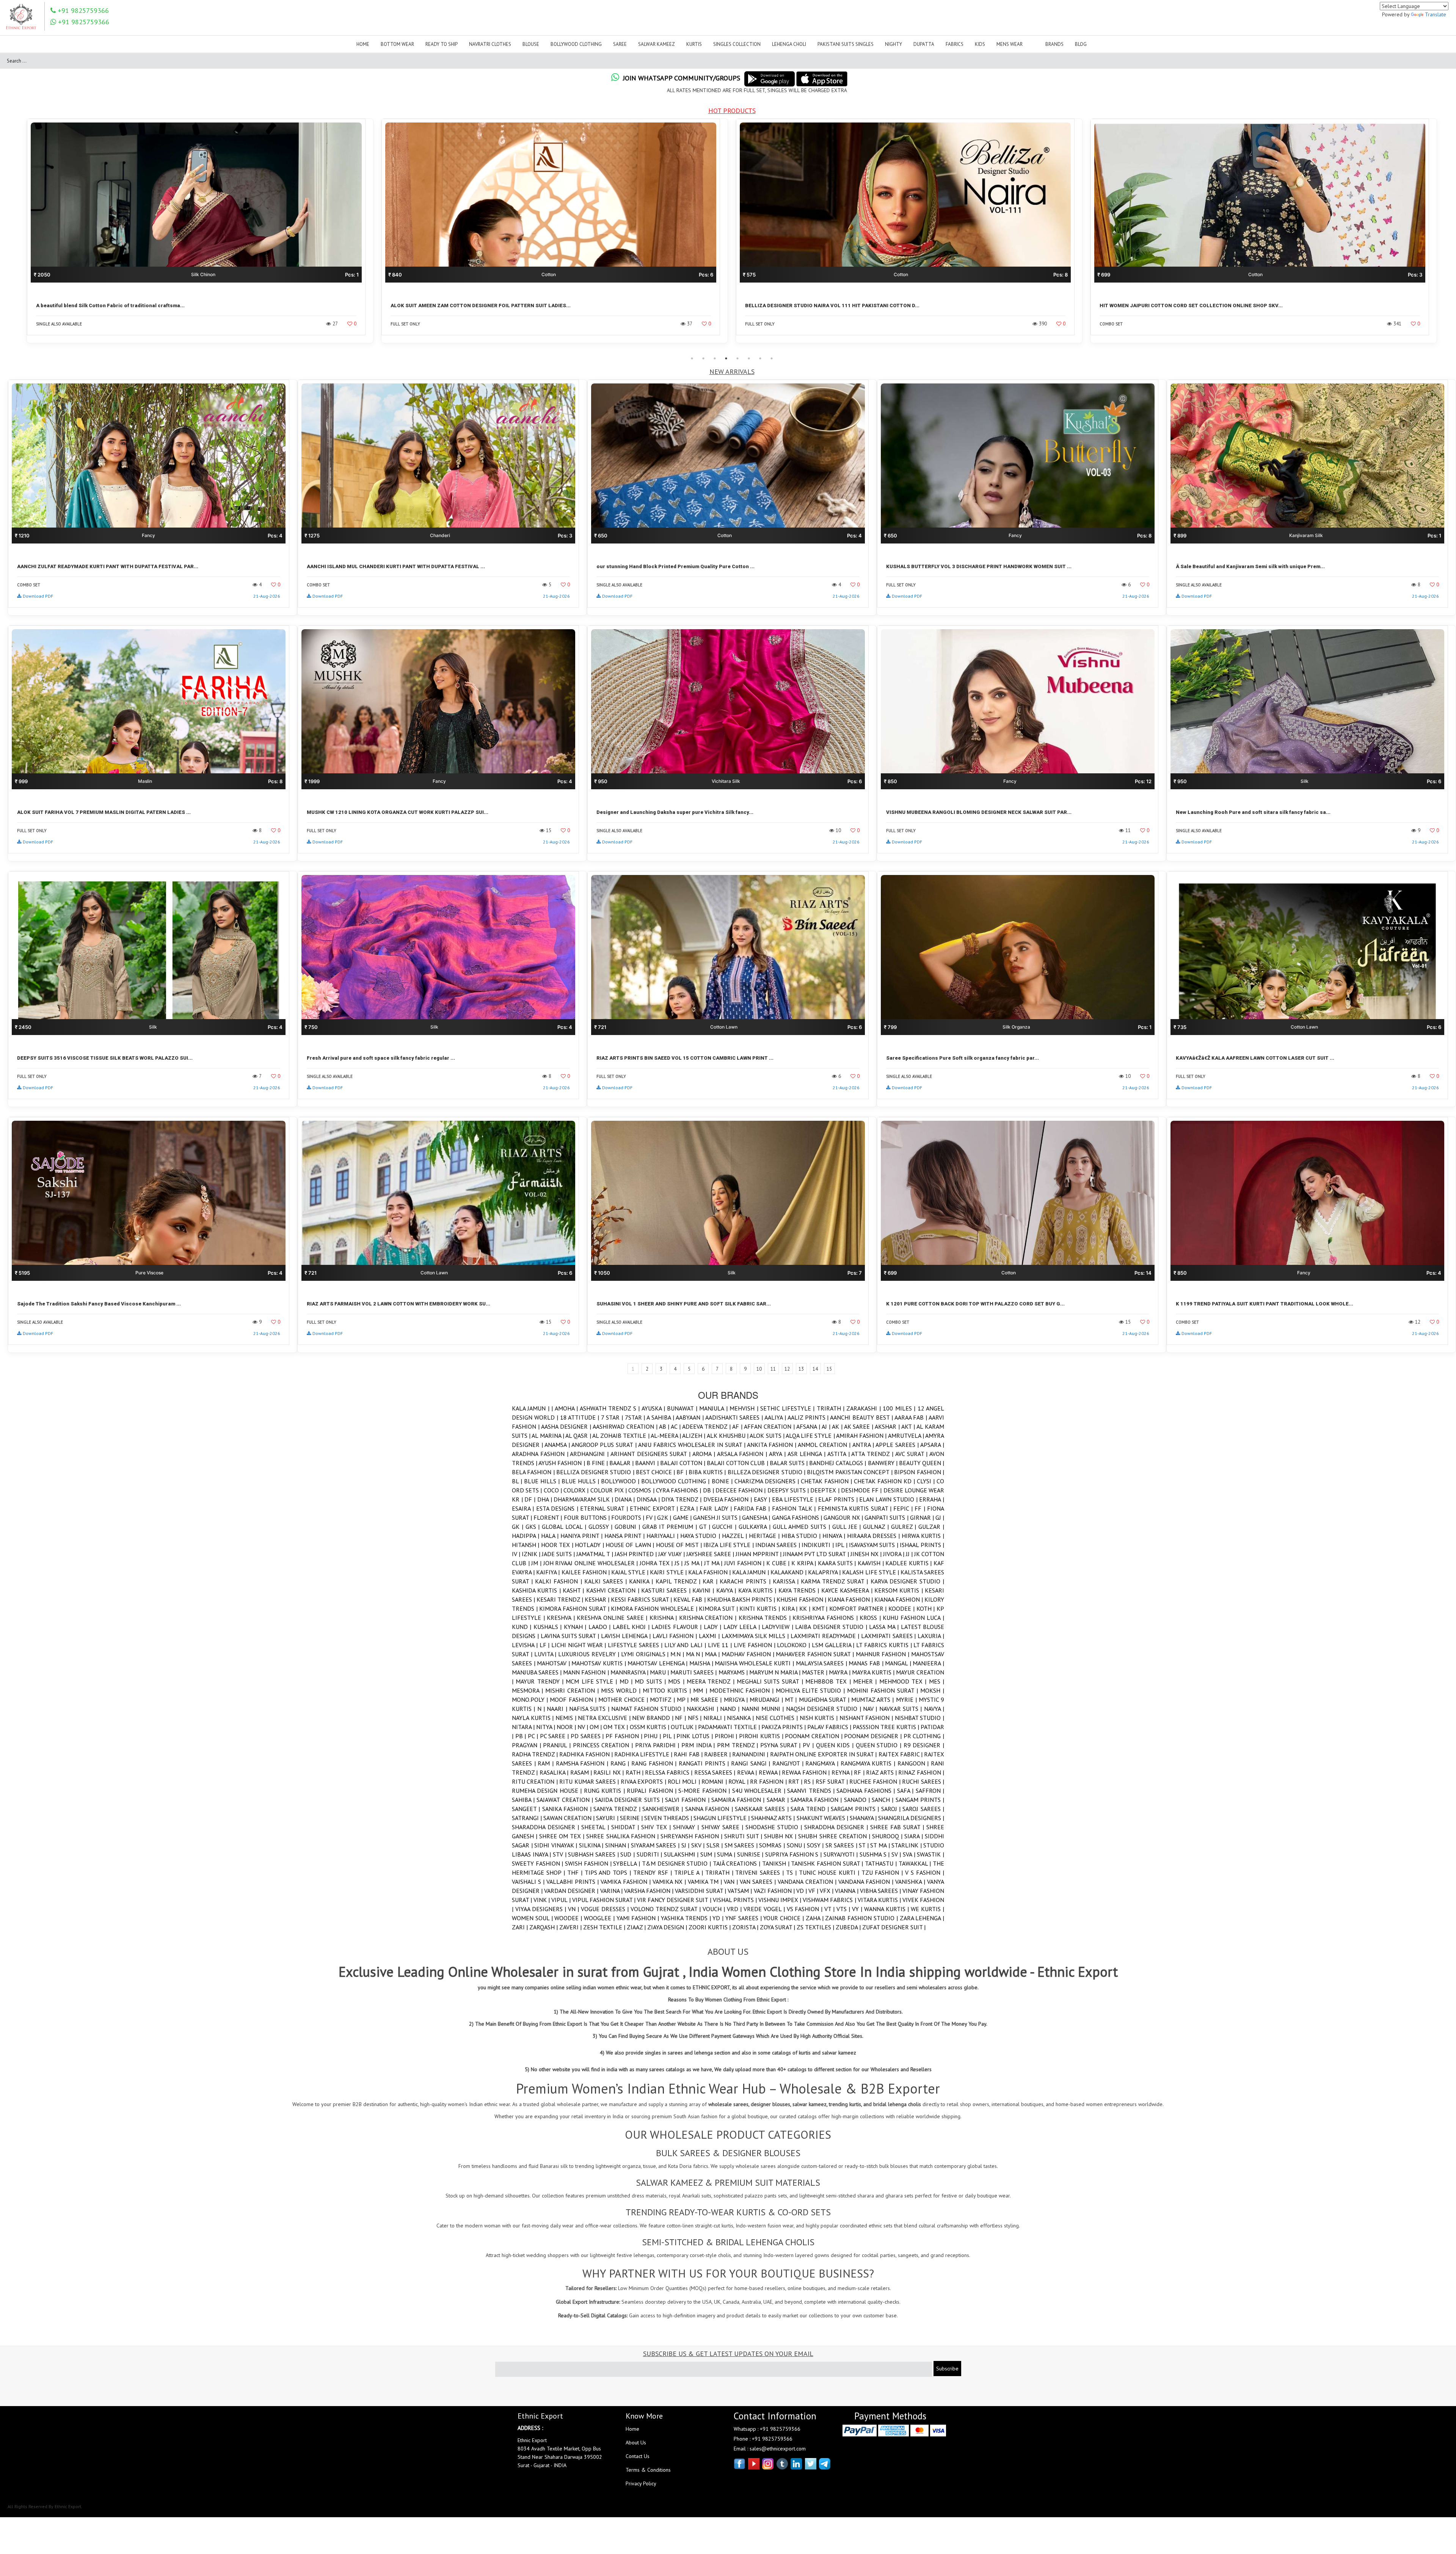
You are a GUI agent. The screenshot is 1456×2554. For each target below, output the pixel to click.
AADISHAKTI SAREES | (735, 1417)
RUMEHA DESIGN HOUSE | (548, 1791)
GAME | (683, 1517)
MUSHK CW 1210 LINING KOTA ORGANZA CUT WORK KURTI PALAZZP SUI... (398, 812)
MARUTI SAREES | (694, 1672)
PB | (522, 1736)
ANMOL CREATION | (825, 1445)
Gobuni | (628, 1527)
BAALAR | (622, 1463)
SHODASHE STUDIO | (775, 1827)
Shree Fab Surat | (898, 1827)
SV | (897, 1854)
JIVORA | (894, 1554)
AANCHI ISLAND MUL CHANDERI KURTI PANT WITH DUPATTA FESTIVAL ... (396, 566)
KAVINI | (704, 1590)
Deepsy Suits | (789, 1490)
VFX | (827, 1891)
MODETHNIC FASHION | (743, 1690)
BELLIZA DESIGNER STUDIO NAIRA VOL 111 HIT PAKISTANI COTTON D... (478, 306)
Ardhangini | (590, 1454)
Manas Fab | (867, 1663)
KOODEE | (902, 1608)
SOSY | (816, 1845)
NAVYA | (934, 1709)
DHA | (545, 1499)
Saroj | (892, 1809)
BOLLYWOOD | (621, 1481)
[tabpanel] (200, 236)
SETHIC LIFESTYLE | (788, 1408)
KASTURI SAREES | (667, 1590)
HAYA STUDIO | (701, 1536)
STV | (560, 1854)
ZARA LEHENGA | (922, 1918)
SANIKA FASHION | (568, 1809)
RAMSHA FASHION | (583, 1763)
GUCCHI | (725, 1527)
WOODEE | (569, 1918)
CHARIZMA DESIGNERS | (768, 1481)
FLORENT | (548, 1517)
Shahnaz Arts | (774, 1818)
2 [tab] (703, 358)
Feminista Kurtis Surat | (856, 1508)
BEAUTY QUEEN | (922, 1463)
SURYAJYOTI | (842, 1854)
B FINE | (598, 1463)
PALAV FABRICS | (830, 1727)
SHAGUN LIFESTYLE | (722, 1818)
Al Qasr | (579, 1436)
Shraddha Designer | (837, 1827)
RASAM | (582, 1772)
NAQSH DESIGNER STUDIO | (824, 1709)
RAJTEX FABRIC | (901, 1754)
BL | (518, 1481)
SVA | (910, 1854)
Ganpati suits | (887, 1517)
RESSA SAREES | (716, 1772)
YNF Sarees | (744, 1918)
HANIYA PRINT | (582, 1536)
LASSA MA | (885, 1627)
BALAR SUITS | (789, 1463)
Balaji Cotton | (683, 1463)
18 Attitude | (581, 1417)
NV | (584, 1727)
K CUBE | (779, 1563)
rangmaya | (823, 1763)
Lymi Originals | (646, 1654)
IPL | (842, 1545)
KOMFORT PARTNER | (859, 1608)
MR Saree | (707, 1700)
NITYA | (546, 1727)
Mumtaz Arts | (874, 1700)
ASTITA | (839, 1454)
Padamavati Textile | (730, 1727)
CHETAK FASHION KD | (885, 1481)
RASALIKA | (555, 1772)
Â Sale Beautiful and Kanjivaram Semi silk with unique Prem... (1250, 566)
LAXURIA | (931, 1636)
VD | (802, 1891)
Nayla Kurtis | (534, 1718)
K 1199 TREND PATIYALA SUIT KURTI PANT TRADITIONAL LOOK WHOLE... (1265, 1304)
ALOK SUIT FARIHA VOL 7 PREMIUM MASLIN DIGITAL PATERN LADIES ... (104, 812)
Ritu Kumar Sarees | (590, 1781)
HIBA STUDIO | (802, 1536)
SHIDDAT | (626, 1827)
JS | (679, 1563)
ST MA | (881, 1845)
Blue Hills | (543, 1481)
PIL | (670, 1736)
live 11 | (721, 1645)
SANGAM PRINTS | (920, 1800)
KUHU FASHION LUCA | (913, 1618)
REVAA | (748, 1772)
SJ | (686, 1845)
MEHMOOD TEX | (904, 1681)
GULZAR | (931, 1527)
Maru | (660, 1672)
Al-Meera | (666, 1436)
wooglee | (600, 1918)
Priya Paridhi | (658, 1745)
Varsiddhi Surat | (701, 1891)
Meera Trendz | (712, 1681)
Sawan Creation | (570, 1818)
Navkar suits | (902, 1709)
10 (759, 1369)
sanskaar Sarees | (763, 1809)
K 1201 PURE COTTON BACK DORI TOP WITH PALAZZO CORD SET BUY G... (975, 1304)
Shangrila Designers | (911, 1818)
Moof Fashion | (574, 1700)
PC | (534, 1736)
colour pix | (610, 1490)
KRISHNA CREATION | (709, 1618)
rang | (621, 1763)
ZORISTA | (746, 1927)
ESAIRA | (524, 1508)
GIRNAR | (923, 1517)
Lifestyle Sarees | (636, 1645)
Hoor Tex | (558, 1545)
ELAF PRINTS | (839, 1499)
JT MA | (714, 1563)
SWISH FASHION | (589, 1863)
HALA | (551, 1536)
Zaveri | (571, 1927)
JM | (537, 1563)
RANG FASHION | (655, 1763)
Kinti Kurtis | (760, 1608)
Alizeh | (694, 1436)
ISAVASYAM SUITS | (874, 1545)
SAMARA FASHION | (817, 1800)
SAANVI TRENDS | (812, 1791)
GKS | (534, 1527)
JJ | (910, 1554)
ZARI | (521, 1927)
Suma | (727, 1854)
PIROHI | (727, 1736)
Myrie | (907, 1700)
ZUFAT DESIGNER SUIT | (894, 1927)
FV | (651, 1517)
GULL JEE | (848, 1527)
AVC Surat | (912, 1454)
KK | (806, 1608)
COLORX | (577, 1490)
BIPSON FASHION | (919, 1472)
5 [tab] (737, 358)
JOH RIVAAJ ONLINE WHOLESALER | (591, 1563)
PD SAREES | (588, 1736)
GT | (706, 1527)
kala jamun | (751, 1572)
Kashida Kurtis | (537, 1590)
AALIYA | (776, 1417)
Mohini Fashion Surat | (884, 1690)
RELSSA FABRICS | (669, 1772)
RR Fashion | (769, 1781)
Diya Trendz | (682, 1499)
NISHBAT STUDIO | (919, 1718)
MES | (937, 1681)
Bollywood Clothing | (676, 1481)
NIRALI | (715, 1718)
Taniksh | (777, 1863)
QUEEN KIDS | (836, 1745)
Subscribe (947, 2369)
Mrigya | (737, 1700)
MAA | (713, 1654)
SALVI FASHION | (688, 1800)
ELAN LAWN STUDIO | (889, 1499)
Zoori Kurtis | (710, 1927)
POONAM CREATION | (814, 1736)
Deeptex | (825, 1490)
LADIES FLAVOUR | (677, 1627)
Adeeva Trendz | (707, 1426)
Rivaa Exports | (644, 1781)
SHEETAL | (596, 1827)
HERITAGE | (765, 1536)
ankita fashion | (772, 1445)
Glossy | (602, 1527)
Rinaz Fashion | (921, 1772)
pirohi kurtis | (762, 1736)
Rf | (860, 1772)
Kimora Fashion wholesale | (655, 1608)
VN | (574, 1909)
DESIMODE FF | (862, 1490)
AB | (665, 1426)
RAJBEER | (718, 1754)
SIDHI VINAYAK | (557, 1845)
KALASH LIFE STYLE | (871, 1572)
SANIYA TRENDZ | (618, 1809)
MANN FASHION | (587, 1672)
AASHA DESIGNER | (567, 1426)
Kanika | (642, 1581)
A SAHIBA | (661, 1417)
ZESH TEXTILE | (605, 1927)
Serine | (632, 1818)
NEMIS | (567, 1718)
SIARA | (915, 1836)
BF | (682, 1472)
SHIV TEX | (657, 1827)
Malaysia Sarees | (822, 1663)
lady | (714, 1627)
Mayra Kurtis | (874, 1672)
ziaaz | (637, 1927)
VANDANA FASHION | (867, 1882)
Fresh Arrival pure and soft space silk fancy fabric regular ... (381, 1058)
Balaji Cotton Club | (738, 1463)
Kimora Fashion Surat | (575, 1608)
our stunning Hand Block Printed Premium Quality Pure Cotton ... (675, 566)
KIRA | (791, 1608)
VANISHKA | (911, 1882)
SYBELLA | (627, 1863)
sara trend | (811, 1809)
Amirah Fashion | (862, 1436)
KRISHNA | (664, 1618)
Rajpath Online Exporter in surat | (824, 1754)
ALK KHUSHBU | (728, 1436)
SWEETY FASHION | (538, 1863)
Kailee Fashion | (586, 1572)
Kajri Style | (669, 1572)
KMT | (821, 1608)
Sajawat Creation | (566, 1800)
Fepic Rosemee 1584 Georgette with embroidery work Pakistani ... (1181, 306)
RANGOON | (914, 1763)
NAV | (871, 1709)
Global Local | (565, 1527)
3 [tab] (715, 358)
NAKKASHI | (703, 1709)
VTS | (844, 1909)
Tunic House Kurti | (830, 1872)
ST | (864, 1845)
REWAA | (770, 1772)
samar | (779, 1800)
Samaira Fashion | (739, 1800)
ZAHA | (816, 1918)
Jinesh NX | (867, 1554)
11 (773, 1369)
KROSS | (871, 1618)
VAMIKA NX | (670, 1882)
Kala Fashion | (710, 1572)
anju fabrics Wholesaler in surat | (693, 1445)
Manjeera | (928, 1663)
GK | (519, 1527)
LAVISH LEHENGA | (627, 1636)
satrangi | (528, 1818)
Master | (815, 1672)
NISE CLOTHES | (778, 1718)
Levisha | (526, 1645)
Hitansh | (526, 1545)
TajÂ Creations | (737, 1863)
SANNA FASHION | (710, 1809)
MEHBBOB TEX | (829, 1681)
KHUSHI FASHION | (802, 1599)
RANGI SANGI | (752, 1763)
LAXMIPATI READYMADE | (826, 1636)
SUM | (709, 1854)
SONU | (797, 1845)
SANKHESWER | (664, 1809)
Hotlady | (590, 1545)
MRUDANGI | (767, 1700)
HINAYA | (835, 1536)
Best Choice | (656, 1472)
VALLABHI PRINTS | (573, 1882)
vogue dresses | (606, 1909)
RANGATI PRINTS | (705, 1763)
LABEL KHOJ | (632, 1627)
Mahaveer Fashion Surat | (816, 1654)
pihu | (653, 1736)
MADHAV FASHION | (749, 1654)
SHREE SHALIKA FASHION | (623, 1836)
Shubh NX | (781, 1836)
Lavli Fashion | (676, 1636)
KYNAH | (576, 1627)
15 (829, 1369)
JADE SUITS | (559, 1554)
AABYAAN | (690, 1417)
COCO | (554, 1490)
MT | (792, 1700)
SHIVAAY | (687, 1827)
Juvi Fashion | (745, 1563)
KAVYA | (727, 1590)
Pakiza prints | (784, 1727)
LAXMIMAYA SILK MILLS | (756, 1636)
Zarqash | (544, 1927)
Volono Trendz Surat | (667, 1909)
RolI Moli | (685, 1781)
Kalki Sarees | (607, 1581)
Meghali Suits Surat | (771, 1681)
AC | (676, 1426)
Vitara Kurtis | (880, 1900)
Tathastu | (882, 1863)
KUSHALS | (549, 1627)
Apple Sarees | (898, 1445)
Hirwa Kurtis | (923, 1536)
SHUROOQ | (888, 1836)
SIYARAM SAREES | (656, 1845)
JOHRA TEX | (657, 1563)
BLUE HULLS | (581, 1481)
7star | (636, 1417)
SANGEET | (527, 1809)
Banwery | (883, 1463)
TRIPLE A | (690, 1872)
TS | (792, 1872)
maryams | (734, 1672)
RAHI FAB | (689, 1754)
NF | (681, 1718)
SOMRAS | (773, 1845)
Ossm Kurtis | (650, 1727)
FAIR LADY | (717, 1508)
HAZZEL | (735, 1536)
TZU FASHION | (883, 1872)
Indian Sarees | (778, 1545)
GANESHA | (757, 1517)
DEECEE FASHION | (741, 1490)
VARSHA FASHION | (650, 1891)
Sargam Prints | (856, 1809)
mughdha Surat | (825, 1700)
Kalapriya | (825, 1572)
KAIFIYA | (549, 1572)
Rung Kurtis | (605, 1791)
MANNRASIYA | (630, 1672)
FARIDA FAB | (753, 1508)
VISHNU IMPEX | (781, 1900)
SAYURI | (608, 1818)
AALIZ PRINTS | (809, 1417)
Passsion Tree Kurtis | (887, 1727)
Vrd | (735, 1909)
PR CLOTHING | (924, 1736)
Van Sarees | (759, 1882)
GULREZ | (905, 1527)
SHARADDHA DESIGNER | (547, 1827)
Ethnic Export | (655, 1508)
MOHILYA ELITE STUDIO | (811, 1690)
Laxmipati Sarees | (890, 1636)
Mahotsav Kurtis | (599, 1663)
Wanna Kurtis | (887, 1909)
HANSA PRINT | (625, 1536)
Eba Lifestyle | (795, 1499)
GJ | (940, 1517)
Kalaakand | (789, 1572)
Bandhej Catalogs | (838, 1463)
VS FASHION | (806, 1909)
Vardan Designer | (572, 1891)
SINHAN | (618, 1845)
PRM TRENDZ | (739, 1745)
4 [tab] (726, 358)
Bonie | (723, 1481)
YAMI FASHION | (639, 1918)
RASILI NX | (609, 1772)
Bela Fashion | (534, 1472)
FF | (921, 1508)
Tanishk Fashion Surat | (828, 1863)
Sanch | (883, 1800)
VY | (858, 1909)
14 (815, 1369)
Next (1447, 236)
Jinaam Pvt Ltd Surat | (817, 1554)
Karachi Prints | (746, 1581)
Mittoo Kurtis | (668, 1690)
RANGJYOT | (789, 1763)
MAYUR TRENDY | (541, 1681)
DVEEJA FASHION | (729, 1499)
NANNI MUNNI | (764, 1709)
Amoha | (567, 1408)
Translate (1436, 14)
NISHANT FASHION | (867, 1718)
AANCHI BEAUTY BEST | (862, 1417)
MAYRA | (840, 1672)
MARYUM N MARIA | (776, 1672)
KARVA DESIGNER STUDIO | (907, 1581)
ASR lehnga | (807, 1454)
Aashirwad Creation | (626, 1426)
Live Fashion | (755, 1645)
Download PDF (38, 596)
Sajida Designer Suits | (630, 1800)
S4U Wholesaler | (760, 1791)
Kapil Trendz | (679, 1581)
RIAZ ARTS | (882, 1772)
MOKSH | (932, 1690)
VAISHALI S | (529, 1882)
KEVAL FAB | (690, 1599)
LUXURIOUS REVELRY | (589, 1654)
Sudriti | (650, 1854)
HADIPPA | (526, 1536)
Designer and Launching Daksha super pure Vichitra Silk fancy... (675, 812)
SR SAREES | (842, 1845)
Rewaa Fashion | (806, 1772)
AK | (838, 1426)
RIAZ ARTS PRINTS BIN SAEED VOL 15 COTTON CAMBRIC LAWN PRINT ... (685, 1058)
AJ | (827, 1426)
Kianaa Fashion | (899, 1599)
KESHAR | (598, 1599)
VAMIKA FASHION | (626, 1882)
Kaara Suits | (838, 1563)
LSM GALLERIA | (834, 1645)
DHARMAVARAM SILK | (584, 1499)
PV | (809, 1745)
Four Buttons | (588, 1517)
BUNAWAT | (683, 1408)
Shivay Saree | (723, 1827)
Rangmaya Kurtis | (869, 1763)
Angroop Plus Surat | (605, 1445)
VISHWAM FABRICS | (830, 1900)
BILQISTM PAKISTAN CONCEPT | (850, 1472)
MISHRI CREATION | (573, 1690)
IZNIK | (532, 1554)
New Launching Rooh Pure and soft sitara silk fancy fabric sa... (1253, 812)
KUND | (523, 1627)
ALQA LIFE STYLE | (811, 1436)
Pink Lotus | (695, 1736)
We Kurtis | (927, 1909)
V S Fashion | (925, 1872)
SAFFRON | (930, 1791)
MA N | (695, 1654)
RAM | (547, 1763)
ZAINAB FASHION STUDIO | (862, 1918)
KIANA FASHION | (851, 1599)
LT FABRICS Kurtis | (885, 1645)
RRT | (796, 1781)
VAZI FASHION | (775, 1891)
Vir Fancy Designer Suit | (675, 1900)
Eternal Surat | (605, 1508)
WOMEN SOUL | (533, 1918)
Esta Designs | (558, 1508)
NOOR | (567, 1727)
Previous (17, 236)
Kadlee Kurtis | (909, 1563)
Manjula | (714, 1408)
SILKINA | (592, 1845)
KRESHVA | (562, 1618)
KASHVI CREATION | (614, 1590)
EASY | (763, 1499)
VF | (814, 1891)
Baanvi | (647, 1463)
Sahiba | (524, 1800)
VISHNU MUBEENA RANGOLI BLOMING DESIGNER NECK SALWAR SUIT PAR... (979, 812)
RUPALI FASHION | (653, 1791)
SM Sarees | (742, 1845)
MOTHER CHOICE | (624, 1700)
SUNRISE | (751, 1854)
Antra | (864, 1445)
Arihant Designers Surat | (651, 1454)
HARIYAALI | (663, 1536)
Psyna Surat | (781, 1745)
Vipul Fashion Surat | (605, 1900)
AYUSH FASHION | (562, 1463)
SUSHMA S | (875, 1854)
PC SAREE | (555, 1736)
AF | (738, 1426)
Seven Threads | (669, 1818)
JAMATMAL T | (595, 1554)
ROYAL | (739, 1781)
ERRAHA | (932, 1499)
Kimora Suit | (719, 1608)
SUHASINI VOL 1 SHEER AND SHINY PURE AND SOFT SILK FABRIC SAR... (684, 1304)
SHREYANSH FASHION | (692, 1836)
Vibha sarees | (881, 1891)
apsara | (932, 1445)
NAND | (731, 1709)
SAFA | (906, 1791)
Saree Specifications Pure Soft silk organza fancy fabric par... (963, 1058)
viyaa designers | (542, 1909)
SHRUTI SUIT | (744, 1836)
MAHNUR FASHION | (883, 1654)
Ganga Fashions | (798, 1517)
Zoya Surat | (778, 1927)
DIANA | (625, 1499)
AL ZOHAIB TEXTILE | (621, 1436)
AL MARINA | (548, 1436)
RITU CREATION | (536, 1781)
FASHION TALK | (795, 1508)
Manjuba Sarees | (537, 1672)
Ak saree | (860, 1426)
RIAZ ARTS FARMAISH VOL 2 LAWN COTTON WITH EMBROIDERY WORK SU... (399, 1304)
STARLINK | (907, 1845)
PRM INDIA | (699, 1745)
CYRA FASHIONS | (679, 1490)
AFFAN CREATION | (770, 1426)
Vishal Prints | (736, 1900)
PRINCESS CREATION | (604, 1745)
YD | (719, 1918)
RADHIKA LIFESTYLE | (644, 1754)
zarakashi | (864, 1408)
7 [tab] (760, 358)
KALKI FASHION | (559, 1581)
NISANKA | (741, 1718)
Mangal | (899, 1663)
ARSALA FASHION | (743, 1454)
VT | (830, 1909)
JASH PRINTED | (636, 1554)
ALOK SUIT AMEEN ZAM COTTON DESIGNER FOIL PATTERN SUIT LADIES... (126, 306)
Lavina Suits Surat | (571, 1636)
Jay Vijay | (672, 1554)
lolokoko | (794, 1645)
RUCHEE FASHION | (876, 1781)
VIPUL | (562, 1900)
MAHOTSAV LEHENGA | (658, 1663)
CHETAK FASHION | (827, 1481)
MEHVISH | (745, 1408)
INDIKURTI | (818, 1545)
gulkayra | (756, 1527)
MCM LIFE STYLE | (592, 1681)
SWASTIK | (930, 1854)
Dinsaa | (649, 1499)
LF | (546, 1645)
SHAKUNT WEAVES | (823, 1818)
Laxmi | (710, 1636)
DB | (709, 1490)
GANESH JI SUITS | (718, 1517)
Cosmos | (642, 1490)
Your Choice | (784, 1918)
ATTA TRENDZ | (873, 1454)
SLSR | (715, 1845)
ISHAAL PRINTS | (922, 1545)
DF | (531, 1499)
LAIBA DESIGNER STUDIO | (832, 1627)
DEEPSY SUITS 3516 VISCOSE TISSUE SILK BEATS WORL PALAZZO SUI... (105, 1058)
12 (787, 1369)
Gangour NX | (844, 1517)
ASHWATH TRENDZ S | (611, 1408)
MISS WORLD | (622, 1690)
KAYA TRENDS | (800, 1590)
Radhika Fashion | (587, 1754)
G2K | (665, 1517)
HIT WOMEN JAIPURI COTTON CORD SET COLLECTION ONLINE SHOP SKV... (837, 306)
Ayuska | (654, 1408)
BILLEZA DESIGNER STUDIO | (767, 1472)
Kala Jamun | (532, 1408)
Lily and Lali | (686, 1645)
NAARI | (558, 1709)
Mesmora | (529, 1690)
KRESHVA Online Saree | (613, 1618)
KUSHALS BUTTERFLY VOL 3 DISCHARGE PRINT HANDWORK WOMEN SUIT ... (979, 566)
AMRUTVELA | (907, 1436)
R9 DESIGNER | (924, 1745)
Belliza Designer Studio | (596, 1472)
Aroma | (705, 1454)
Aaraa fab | (912, 1417)
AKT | (909, 1426)
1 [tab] (692, 358)
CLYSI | (927, 1481)
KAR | (711, 1581)
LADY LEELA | (743, 1627)
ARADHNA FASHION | (541, 1454)
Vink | (542, 1900)
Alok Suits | (768, 1436)
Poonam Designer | (874, 1736)
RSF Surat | (832, 1781)
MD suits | (651, 1681)
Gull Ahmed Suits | (803, 1527)
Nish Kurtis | (820, 1718)
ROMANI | (715, 1781)
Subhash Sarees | (594, 1854)
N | (542, 1709)
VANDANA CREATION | (808, 1882)
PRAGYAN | (527, 1745)
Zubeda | (849, 1927)
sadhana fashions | (867, 1791)
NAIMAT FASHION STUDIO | (649, 1709)
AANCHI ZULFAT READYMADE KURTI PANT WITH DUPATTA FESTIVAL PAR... (108, 566)
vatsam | (741, 1891)
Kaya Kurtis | (758, 1590)
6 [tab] (749, 358)
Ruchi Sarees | (923, 1781)
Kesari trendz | (561, 1599)
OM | (596, 1727)
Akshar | (888, 1426)
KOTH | (926, 1608)
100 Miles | (900, 1408)
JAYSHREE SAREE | (711, 1554)
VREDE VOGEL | (765, 1909)
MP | (684, 1700)
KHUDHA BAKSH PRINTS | (742, 1599)
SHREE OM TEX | (563, 1836)
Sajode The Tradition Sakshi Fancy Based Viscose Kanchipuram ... (99, 1304)
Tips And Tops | (609, 1872)
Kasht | (574, 1590)
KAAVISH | (872, 1563)
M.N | (678, 1654)
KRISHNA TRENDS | (766, 1618)
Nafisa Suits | (590, 1709)
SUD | (628, 1854)
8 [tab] (772, 358)
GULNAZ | (877, 1527)
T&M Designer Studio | (677, 1863)
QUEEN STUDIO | (880, 1745)
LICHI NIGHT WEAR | (580, 1645)
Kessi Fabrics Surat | (642, 1599)
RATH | (635, 1772)
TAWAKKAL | (916, 1863)
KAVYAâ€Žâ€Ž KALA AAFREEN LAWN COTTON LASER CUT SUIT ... (1255, 1058)
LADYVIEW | (778, 1627)
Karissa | (787, 1581)
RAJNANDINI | (751, 1754)
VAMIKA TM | (706, 1882)
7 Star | (613, 1417)
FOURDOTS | (628, 1517)
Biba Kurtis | (708, 1472)
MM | (701, 1690)
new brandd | (653, 1718)
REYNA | (843, 1772)
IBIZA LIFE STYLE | (729, 1545)
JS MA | (694, 1563)
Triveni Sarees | (761, 1872)
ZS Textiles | (816, 1927)
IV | (517, 1554)
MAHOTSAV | (554, 1663)
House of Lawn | (631, 1545)
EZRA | (690, 1508)
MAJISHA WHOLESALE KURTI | (755, 1663)
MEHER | (866, 1681)
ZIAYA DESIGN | (668, 1927)
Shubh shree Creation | (835, 1836)
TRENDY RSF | (654, 1872)
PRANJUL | (558, 1745)
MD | (627, 1681)
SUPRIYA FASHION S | (794, 1854)
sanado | (858, 1800)
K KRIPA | (805, 1563)
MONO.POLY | (531, 1700)
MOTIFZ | (663, 1700)
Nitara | (524, 1727)
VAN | (732, 1882)
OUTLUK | (684, 1727)
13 (801, 1369)
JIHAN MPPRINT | (759, 1554)
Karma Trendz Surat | (836, 1581)
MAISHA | (702, 1663)
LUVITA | (546, 1654)
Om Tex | (616, 1727)
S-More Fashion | (705, 1791)
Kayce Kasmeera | (848, 1590)
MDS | (677, 1681)
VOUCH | (715, 1909)
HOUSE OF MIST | (680, 1545)
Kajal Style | (631, 1572)
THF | (576, 1872)
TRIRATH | (832, 1408)
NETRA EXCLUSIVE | (605, 1718)
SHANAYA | (864, 1818)
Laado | (601, 1627)
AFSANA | (809, 1426)
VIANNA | (847, 1891)
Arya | (778, 1454)
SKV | (699, 1845)
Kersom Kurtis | (900, 1590)
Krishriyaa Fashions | (826, 1618)
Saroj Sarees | (923, 1809)
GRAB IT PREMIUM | (671, 1527)
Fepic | (904, 1508)
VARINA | (612, 1891)
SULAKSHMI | (682, 1854)
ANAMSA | (558, 1445)
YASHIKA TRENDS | (687, 1918)
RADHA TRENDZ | (536, 1754)
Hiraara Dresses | (874, 1536)
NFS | (696, 1718)
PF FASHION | (625, 1736)
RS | (810, 1781)
